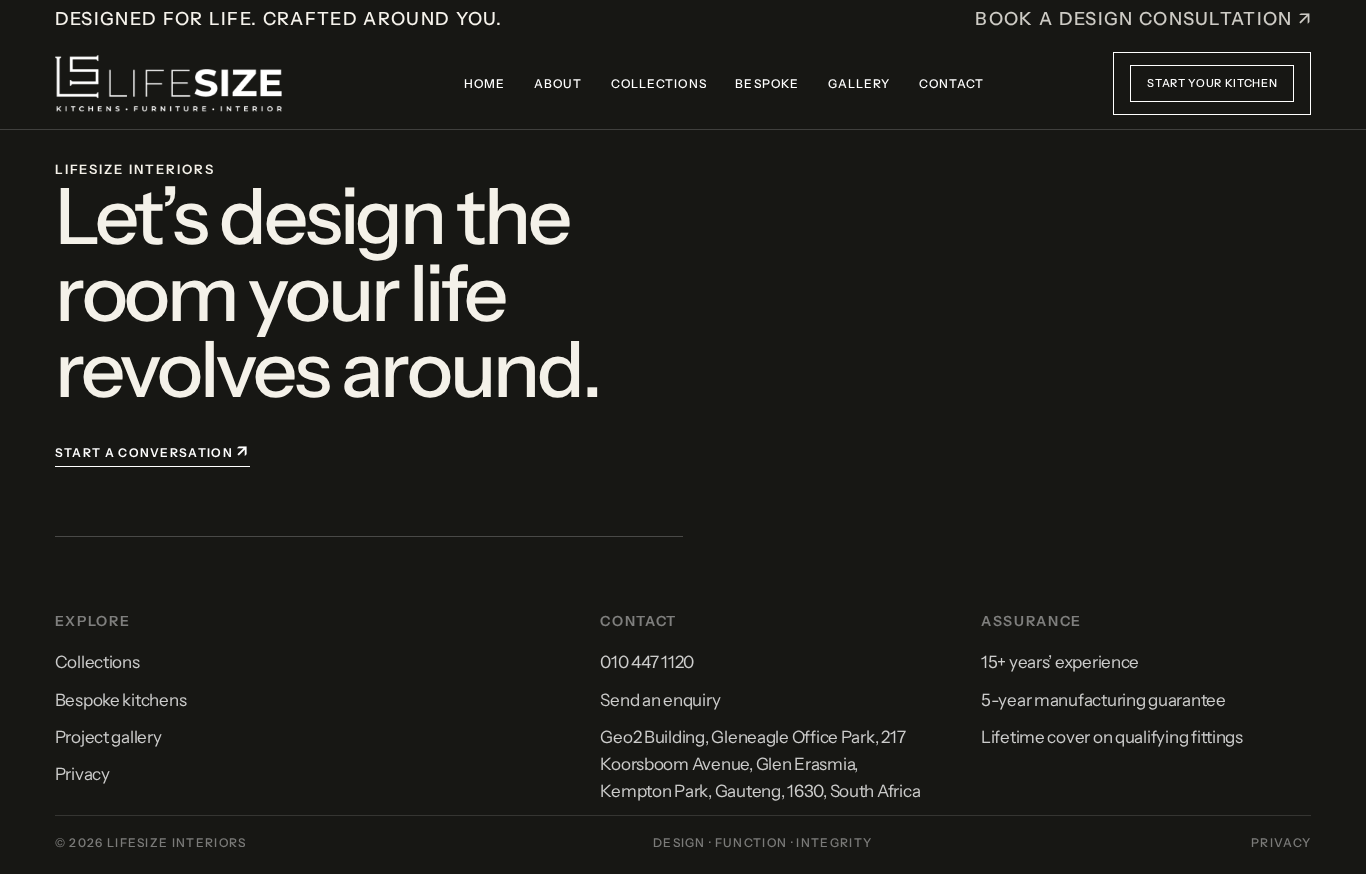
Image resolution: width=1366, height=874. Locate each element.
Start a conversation (152, 451)
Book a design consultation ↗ (1143, 19)
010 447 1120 (647, 662)
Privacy (82, 774)
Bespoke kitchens (121, 700)
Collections (97, 662)
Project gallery (108, 737)
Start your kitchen (1212, 83)
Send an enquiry (660, 700)
